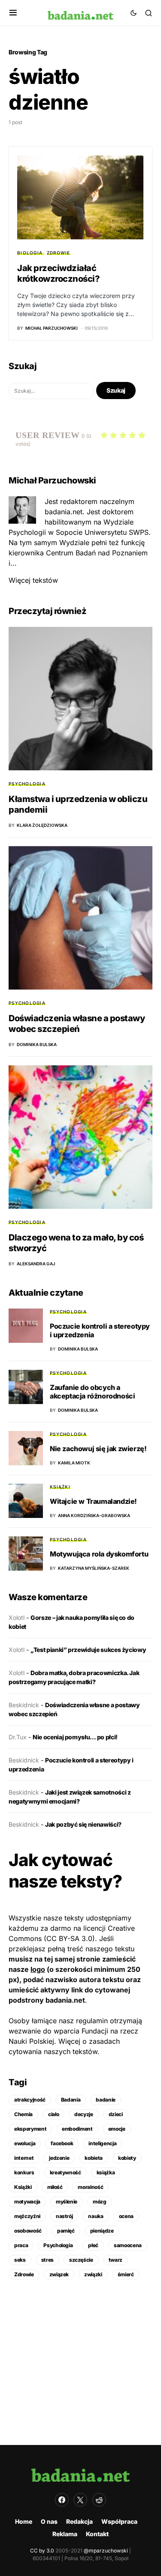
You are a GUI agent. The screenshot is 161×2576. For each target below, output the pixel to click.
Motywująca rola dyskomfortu (99, 1554)
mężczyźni (27, 2216)
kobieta (94, 2158)
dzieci (116, 2114)
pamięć (66, 2231)
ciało (53, 2114)
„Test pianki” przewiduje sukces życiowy (88, 1650)
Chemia (23, 2114)
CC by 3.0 (42, 2551)
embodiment (77, 2129)
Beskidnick (24, 1705)
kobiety (127, 2158)
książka (106, 2172)
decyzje (84, 2114)
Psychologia (27, 784)
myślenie (67, 2202)
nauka (96, 2216)
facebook (62, 2143)
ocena (126, 2216)
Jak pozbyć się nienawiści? (83, 1824)
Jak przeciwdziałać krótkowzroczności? (58, 273)
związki (93, 2274)
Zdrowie (59, 253)
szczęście (81, 2260)
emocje (117, 2129)
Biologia (30, 253)
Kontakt (97, 2534)
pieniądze (102, 2231)
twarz (115, 2260)
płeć (93, 2245)
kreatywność (65, 2172)
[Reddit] (99, 2500)
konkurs (24, 2172)
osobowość (28, 2231)
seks (20, 2260)
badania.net (65, 2000)
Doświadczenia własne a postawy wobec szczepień (77, 1024)
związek (59, 2274)
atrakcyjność (30, 2100)
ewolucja (25, 2143)
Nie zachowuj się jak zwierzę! (98, 1449)
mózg (100, 2202)
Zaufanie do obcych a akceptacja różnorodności (92, 1392)
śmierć (126, 2274)
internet (24, 2158)
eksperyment (30, 2129)
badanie (106, 2100)
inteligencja (102, 2143)
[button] (13, 13)
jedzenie (59, 2158)
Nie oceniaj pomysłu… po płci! (75, 1737)
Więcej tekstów (33, 580)
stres (47, 2260)
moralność (90, 2187)
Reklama (65, 2534)
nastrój (64, 2216)
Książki (60, 1487)
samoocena (128, 2245)
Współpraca (119, 2521)
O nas (49, 2521)
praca (21, 2245)
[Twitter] (80, 2500)
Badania (71, 2100)
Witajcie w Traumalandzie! (93, 1501)
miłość (55, 2187)
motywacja (27, 2202)
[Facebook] (62, 2500)
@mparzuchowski (106, 2551)
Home (24, 2521)
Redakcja (79, 2521)
